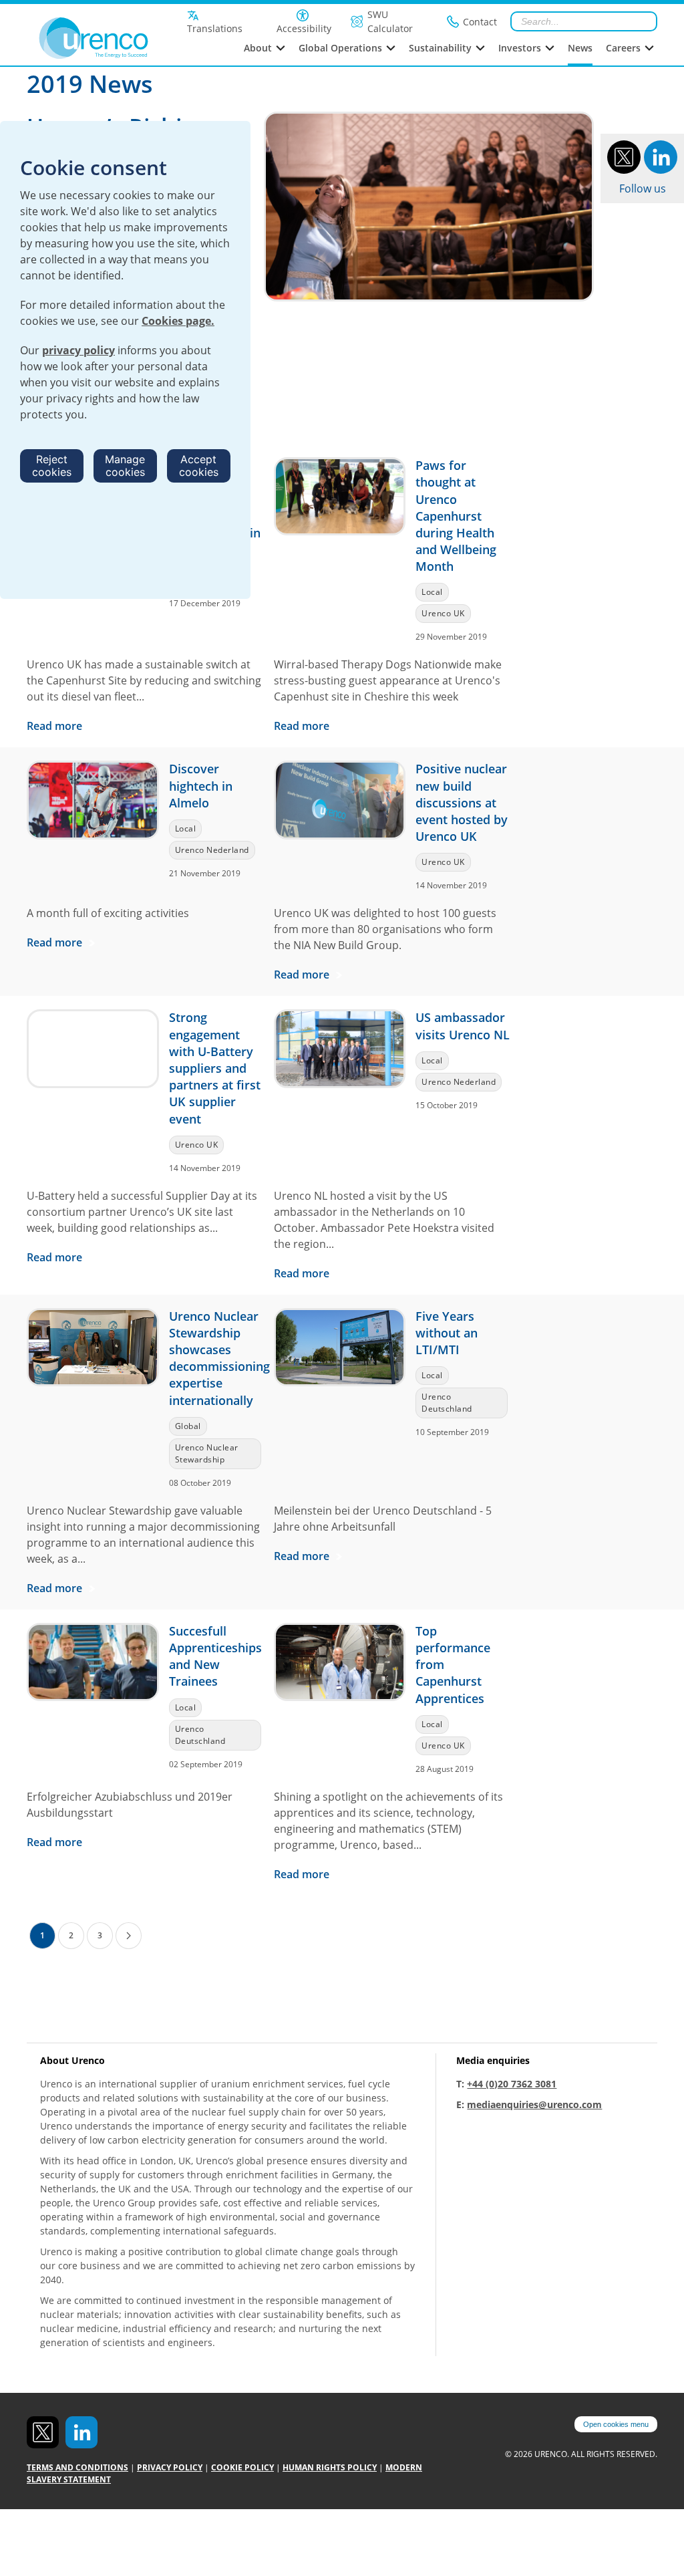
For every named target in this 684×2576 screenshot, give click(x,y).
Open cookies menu (616, 2424)
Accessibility (304, 28)
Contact (480, 22)
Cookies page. (178, 321)
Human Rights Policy (330, 2467)
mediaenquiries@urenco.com (534, 2104)
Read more (56, 726)
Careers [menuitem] (623, 48)
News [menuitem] (580, 48)
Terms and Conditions (77, 2467)
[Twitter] (624, 156)
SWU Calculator (390, 21)
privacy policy (78, 350)
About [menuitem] (258, 48)
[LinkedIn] (661, 156)
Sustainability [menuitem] (440, 48)
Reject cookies (52, 466)
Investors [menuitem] (520, 48)
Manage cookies (125, 466)
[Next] (129, 1936)
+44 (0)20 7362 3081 (512, 2084)
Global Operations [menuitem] (340, 48)
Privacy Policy (170, 2467)
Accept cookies (199, 466)
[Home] (102, 38)
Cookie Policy (242, 2467)
